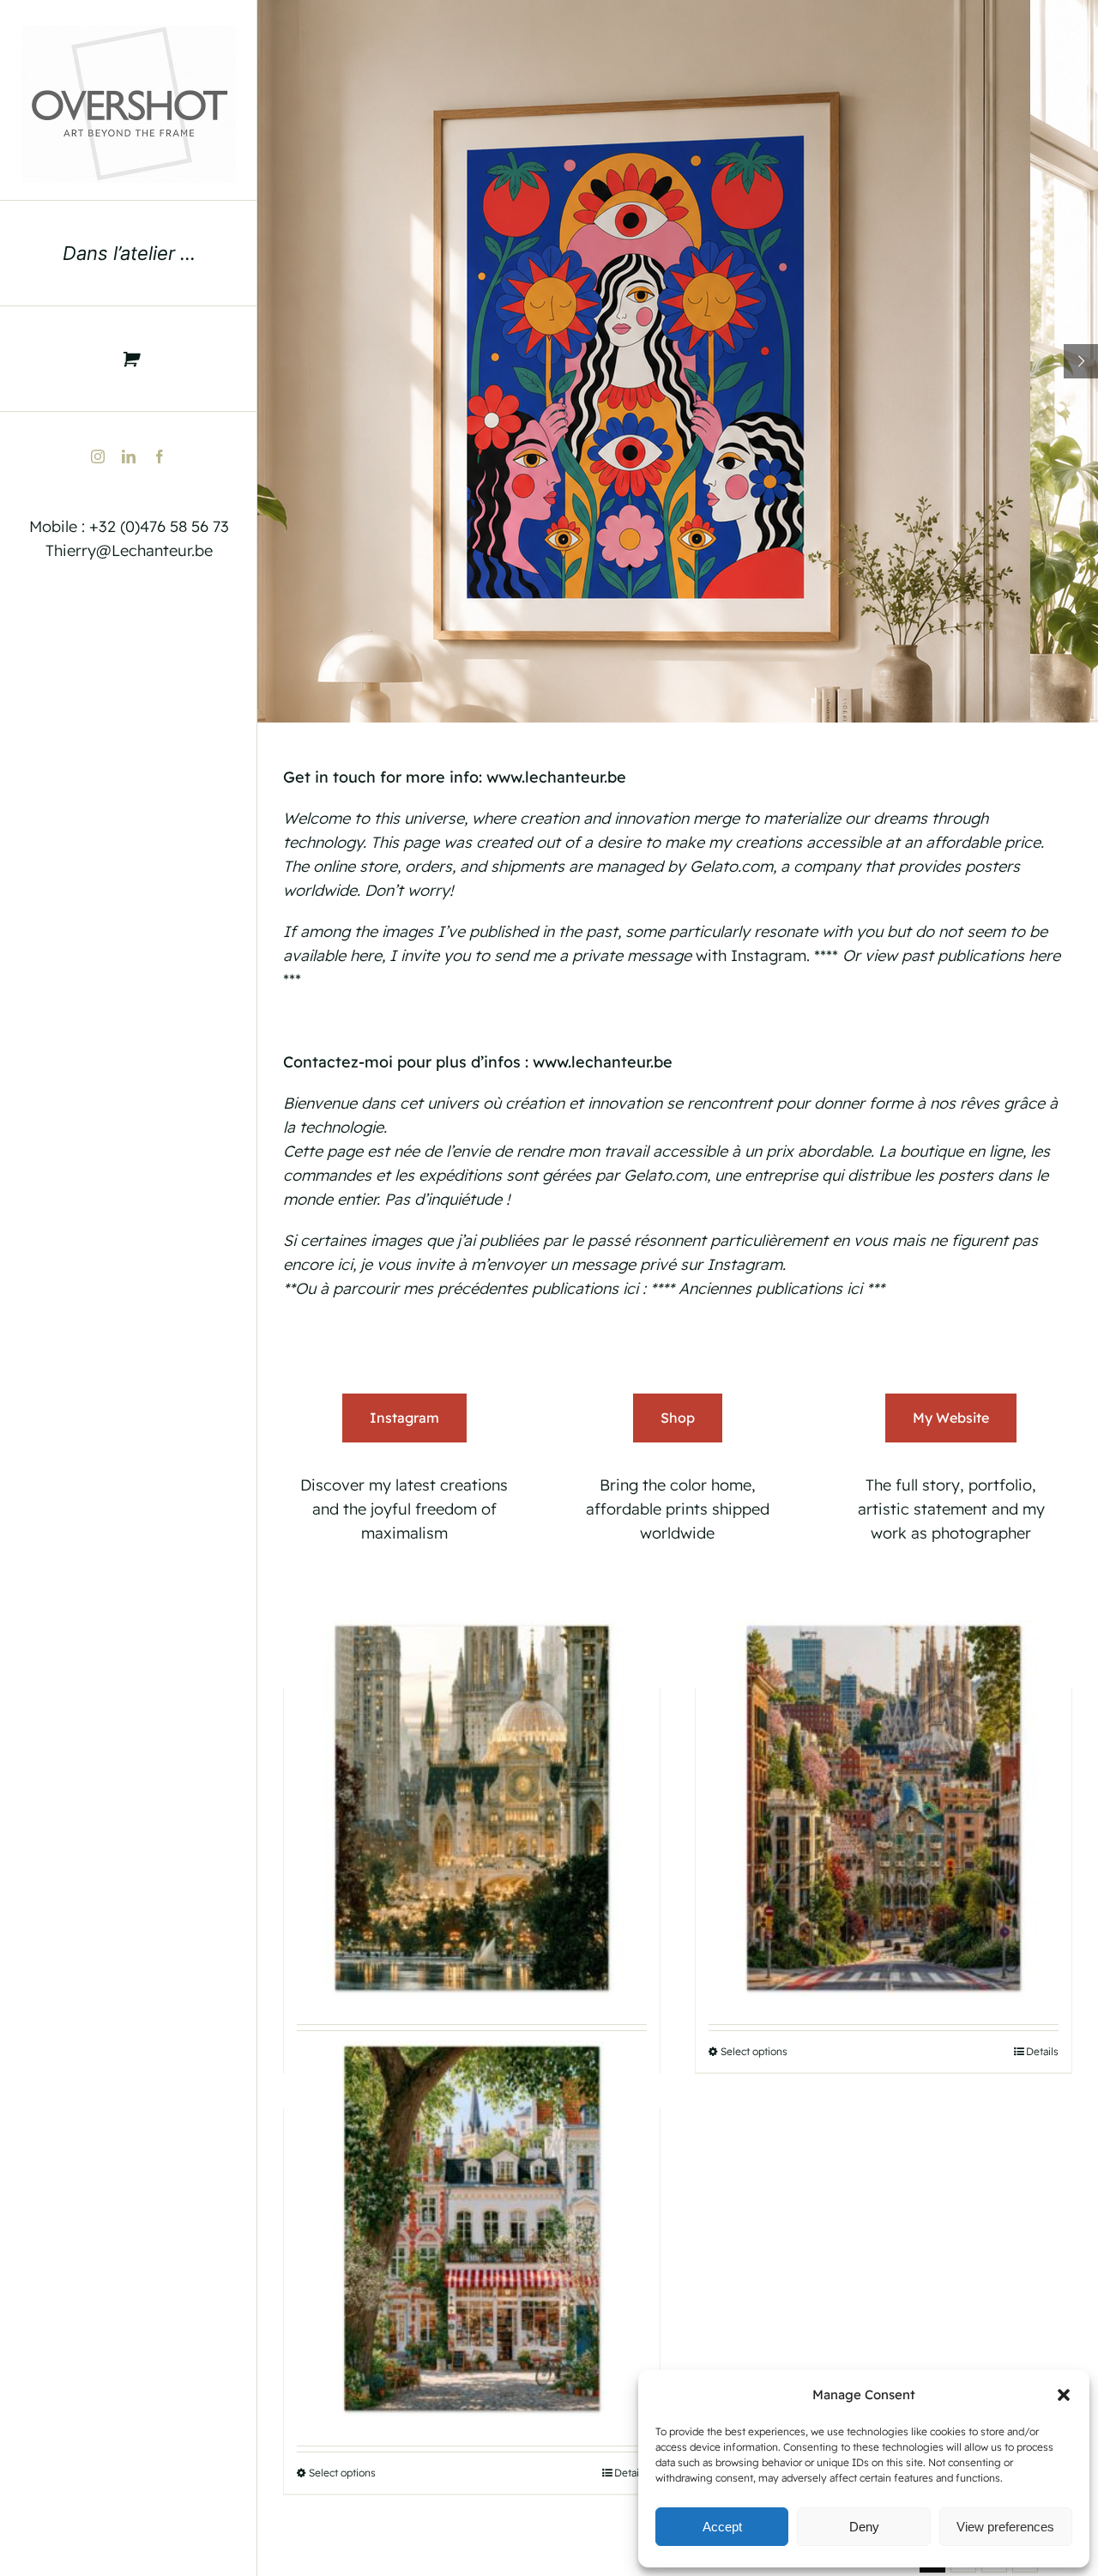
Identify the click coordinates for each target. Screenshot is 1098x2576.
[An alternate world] (472, 1808)
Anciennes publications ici (770, 1288)
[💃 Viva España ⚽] (884, 1808)
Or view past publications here (951, 955)
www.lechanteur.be (556, 777)
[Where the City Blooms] (472, 2228)
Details (1042, 2051)
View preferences (1005, 2527)
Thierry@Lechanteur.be (129, 550)
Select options (754, 2051)
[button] (1064, 2395)
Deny (864, 2527)
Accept (722, 2527)
